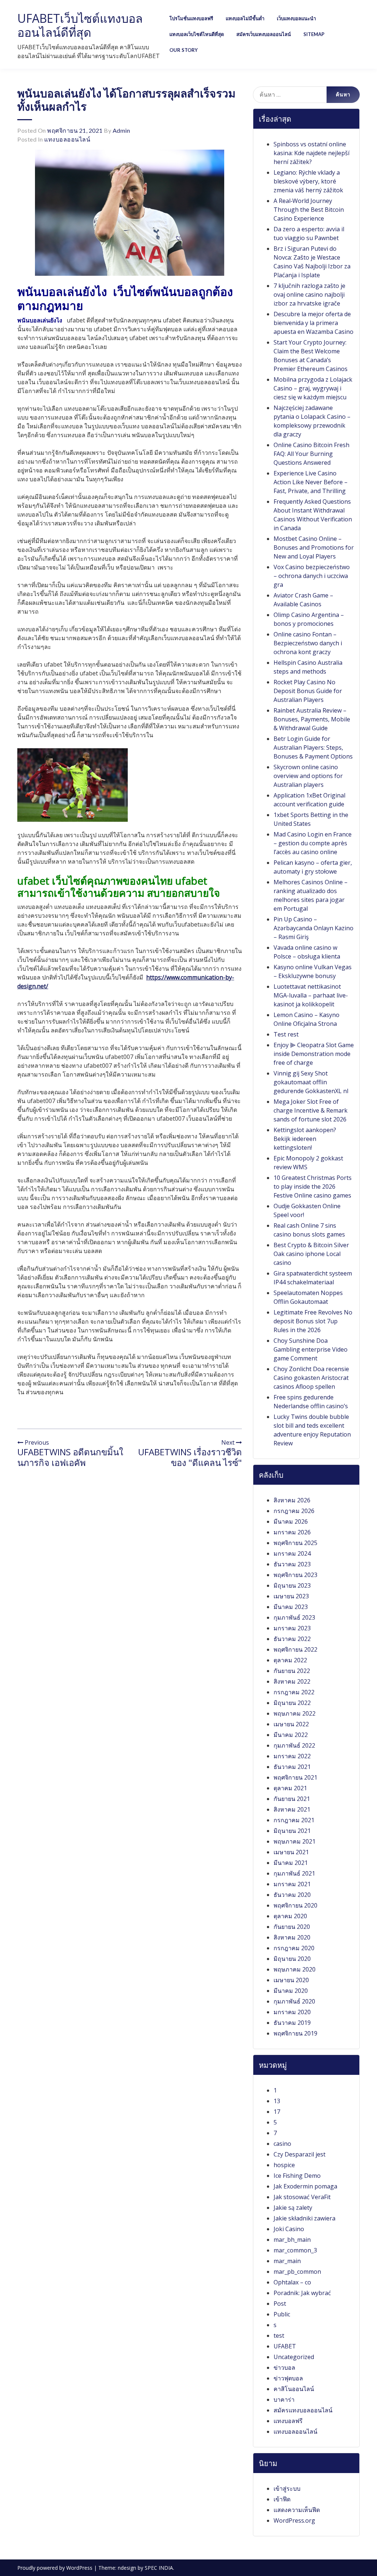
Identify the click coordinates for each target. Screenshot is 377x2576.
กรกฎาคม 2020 (294, 1948)
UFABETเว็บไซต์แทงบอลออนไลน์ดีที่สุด (80, 25)
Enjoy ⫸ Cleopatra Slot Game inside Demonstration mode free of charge (314, 1054)
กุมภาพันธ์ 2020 (294, 2001)
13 (277, 2101)
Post (280, 2304)
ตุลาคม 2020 (290, 1916)
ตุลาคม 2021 (290, 1788)
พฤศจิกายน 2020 (295, 1905)
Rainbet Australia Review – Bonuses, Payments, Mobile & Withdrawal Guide (312, 719)
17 (277, 2112)
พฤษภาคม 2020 (295, 1969)
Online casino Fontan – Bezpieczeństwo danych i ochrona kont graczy (308, 643)
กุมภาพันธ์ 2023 (294, 1617)
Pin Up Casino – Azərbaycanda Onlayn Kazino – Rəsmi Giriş (313, 928)
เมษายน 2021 (291, 1852)
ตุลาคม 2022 (290, 1660)
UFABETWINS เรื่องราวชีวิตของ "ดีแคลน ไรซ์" (190, 1457)
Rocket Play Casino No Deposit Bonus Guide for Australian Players (308, 691)
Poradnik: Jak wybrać (302, 2293)
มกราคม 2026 (292, 1532)
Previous (36, 1442)
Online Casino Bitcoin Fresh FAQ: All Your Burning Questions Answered (311, 454)
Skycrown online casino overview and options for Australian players (308, 776)
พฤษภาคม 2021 (295, 1841)
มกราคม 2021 (292, 1884)
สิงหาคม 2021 (292, 1809)
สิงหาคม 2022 (292, 1681)
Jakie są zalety (293, 2208)
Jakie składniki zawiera (304, 2218)
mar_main (287, 2261)
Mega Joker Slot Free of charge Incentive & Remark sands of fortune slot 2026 (311, 1110)
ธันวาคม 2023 (292, 1564)
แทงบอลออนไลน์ (67, 139)
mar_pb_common (297, 2272)
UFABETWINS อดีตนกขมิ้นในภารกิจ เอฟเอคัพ (70, 1457)
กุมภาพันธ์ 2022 (294, 1745)
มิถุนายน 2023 (292, 1585)
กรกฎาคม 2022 (294, 1692)
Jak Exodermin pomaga (305, 2186)
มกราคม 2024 (292, 1553)
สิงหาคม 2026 (292, 1500)
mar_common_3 (295, 2250)
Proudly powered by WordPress (56, 2568)
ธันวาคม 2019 (292, 2023)
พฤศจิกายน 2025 (295, 1543)
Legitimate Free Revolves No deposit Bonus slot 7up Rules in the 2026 (313, 1321)
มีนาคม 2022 (291, 1735)
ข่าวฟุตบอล (288, 2378)
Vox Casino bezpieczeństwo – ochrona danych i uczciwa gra (312, 576)
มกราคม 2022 (292, 1756)
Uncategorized (294, 2357)
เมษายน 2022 (291, 1724)
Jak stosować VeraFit (302, 2197)
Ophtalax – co (292, 2282)
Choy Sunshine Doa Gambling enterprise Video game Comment (311, 1349)
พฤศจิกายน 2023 (295, 1575)
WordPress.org (294, 2520)
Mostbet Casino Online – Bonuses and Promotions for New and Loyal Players (314, 547)
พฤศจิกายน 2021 (295, 1777)
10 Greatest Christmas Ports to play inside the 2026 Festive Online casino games (313, 1187)
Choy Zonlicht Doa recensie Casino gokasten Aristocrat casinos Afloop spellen (311, 1378)
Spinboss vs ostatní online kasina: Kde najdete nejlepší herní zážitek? (311, 153)
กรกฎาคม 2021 (294, 1820)
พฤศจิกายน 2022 (295, 1649)
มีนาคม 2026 (291, 1521)
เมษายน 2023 (291, 1596)
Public (282, 2314)
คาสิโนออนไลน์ (294, 2389)
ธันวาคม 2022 (292, 1639)
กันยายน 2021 (292, 1799)
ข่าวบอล (284, 2368)
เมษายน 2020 (291, 1980)
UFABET (285, 2346)
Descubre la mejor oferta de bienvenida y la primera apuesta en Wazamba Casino (313, 323)
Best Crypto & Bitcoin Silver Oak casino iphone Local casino (311, 1254)
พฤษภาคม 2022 (295, 1713)
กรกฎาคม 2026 (294, 1511)
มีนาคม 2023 (291, 1607)
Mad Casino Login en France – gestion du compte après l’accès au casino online (313, 843)
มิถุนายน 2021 (292, 1831)
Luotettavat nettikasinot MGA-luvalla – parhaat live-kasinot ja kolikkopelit (311, 995)
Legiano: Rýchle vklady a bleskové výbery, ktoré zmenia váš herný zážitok (308, 181)
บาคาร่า (284, 2400)
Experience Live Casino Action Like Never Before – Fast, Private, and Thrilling (311, 482)
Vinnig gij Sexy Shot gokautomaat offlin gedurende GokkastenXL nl (311, 1082)
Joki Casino (289, 2229)
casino (282, 2144)
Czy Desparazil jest (300, 2154)
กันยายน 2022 (292, 1671)
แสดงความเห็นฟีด (297, 2510)
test (279, 2336)
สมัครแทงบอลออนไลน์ (303, 2410)
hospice (284, 2165)
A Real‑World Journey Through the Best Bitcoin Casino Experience (309, 210)
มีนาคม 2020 (291, 1991)
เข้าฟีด (282, 2499)
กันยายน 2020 (292, 1927)
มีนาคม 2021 (291, 1863)
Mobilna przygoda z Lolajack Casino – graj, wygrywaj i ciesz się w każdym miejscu (313, 388)
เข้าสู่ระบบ (287, 2488)
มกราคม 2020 (292, 2012)
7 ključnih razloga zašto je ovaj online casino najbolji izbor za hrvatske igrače (309, 295)
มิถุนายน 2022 (292, 1703)
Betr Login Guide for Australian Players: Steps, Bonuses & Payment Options (313, 748)
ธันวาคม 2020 (292, 1895)
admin (121, 130)
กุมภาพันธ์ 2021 (294, 1873)
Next (229, 1442)
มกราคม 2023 (292, 1628)
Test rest (286, 1034)
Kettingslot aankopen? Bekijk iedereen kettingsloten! (305, 1139)
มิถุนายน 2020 (292, 1959)
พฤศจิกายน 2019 (295, 2033)
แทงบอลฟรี (288, 2421)
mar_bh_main (292, 2240)
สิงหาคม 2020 (292, 1937)
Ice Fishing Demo (297, 2176)
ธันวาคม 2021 (292, 1767)
